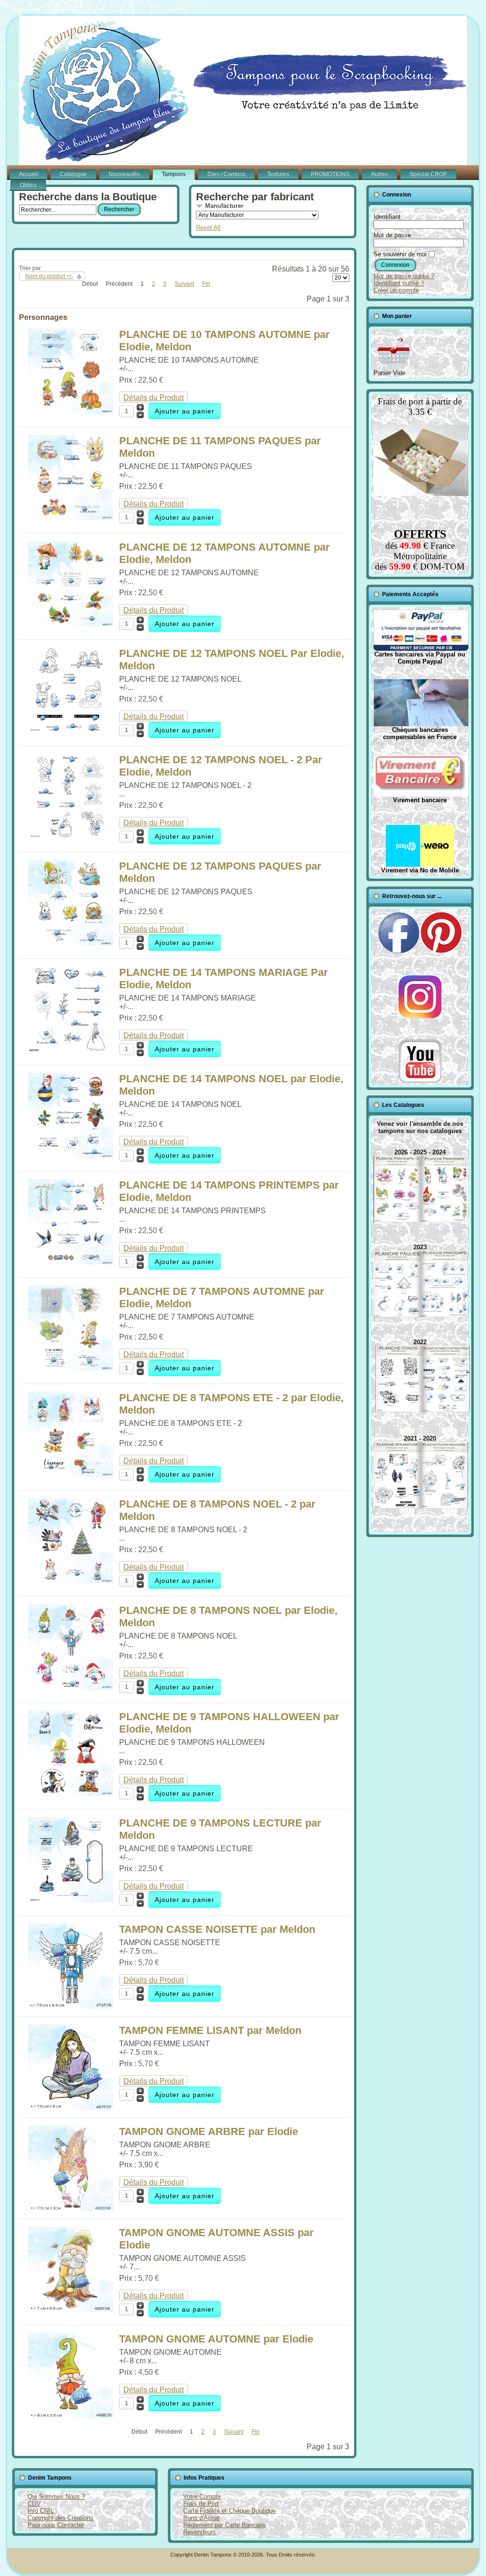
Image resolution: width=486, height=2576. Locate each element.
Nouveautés (124, 174)
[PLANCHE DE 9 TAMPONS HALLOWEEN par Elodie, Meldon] (71, 1794)
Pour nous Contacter (56, 2525)
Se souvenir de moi (400, 254)
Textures (278, 174)
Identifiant (387, 217)
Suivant (184, 284)
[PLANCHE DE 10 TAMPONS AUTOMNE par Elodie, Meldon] (71, 411)
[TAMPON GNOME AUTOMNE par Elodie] (71, 2416)
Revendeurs (200, 2532)
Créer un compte (396, 290)
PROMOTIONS (330, 174)
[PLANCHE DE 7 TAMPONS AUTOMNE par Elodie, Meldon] (71, 1368)
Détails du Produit (154, 398)
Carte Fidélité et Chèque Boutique (229, 2511)
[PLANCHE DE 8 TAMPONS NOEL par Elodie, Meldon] (71, 1687)
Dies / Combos (226, 174)
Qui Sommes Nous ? (56, 2496)
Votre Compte (202, 2496)
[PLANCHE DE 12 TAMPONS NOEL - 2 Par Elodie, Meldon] (71, 837)
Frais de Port (201, 2504)
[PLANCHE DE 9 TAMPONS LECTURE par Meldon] (71, 1900)
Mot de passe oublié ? (404, 276)
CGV (34, 2504)
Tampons (174, 174)
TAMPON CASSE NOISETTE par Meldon (217, 1929)
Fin (206, 284)
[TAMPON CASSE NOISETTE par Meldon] (71, 2006)
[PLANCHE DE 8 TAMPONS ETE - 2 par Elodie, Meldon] (71, 1475)
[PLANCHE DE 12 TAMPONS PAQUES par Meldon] (71, 943)
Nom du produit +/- (49, 276)
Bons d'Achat (201, 2518)
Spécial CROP (428, 174)
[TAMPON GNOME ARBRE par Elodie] (71, 2208)
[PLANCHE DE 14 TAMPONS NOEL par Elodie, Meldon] (71, 1156)
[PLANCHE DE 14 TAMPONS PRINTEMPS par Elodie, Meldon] (71, 1262)
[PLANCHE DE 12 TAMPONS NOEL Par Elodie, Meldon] (71, 730)
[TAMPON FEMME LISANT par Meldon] (71, 2107)
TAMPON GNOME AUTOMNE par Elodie (216, 2339)
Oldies (28, 185)
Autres (379, 174)
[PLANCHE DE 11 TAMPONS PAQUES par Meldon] (71, 518)
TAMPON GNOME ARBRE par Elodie (209, 2131)
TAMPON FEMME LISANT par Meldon (210, 2030)
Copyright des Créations (61, 2518)
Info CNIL (41, 2511)
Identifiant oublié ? (399, 283)
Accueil (28, 174)
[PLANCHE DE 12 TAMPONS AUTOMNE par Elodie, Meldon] (71, 624)
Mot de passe (392, 235)
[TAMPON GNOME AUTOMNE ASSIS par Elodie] (71, 2309)
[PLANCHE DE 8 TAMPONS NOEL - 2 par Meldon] (71, 1581)
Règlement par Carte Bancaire (224, 2525)
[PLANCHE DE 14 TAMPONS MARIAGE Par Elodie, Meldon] (71, 1049)
